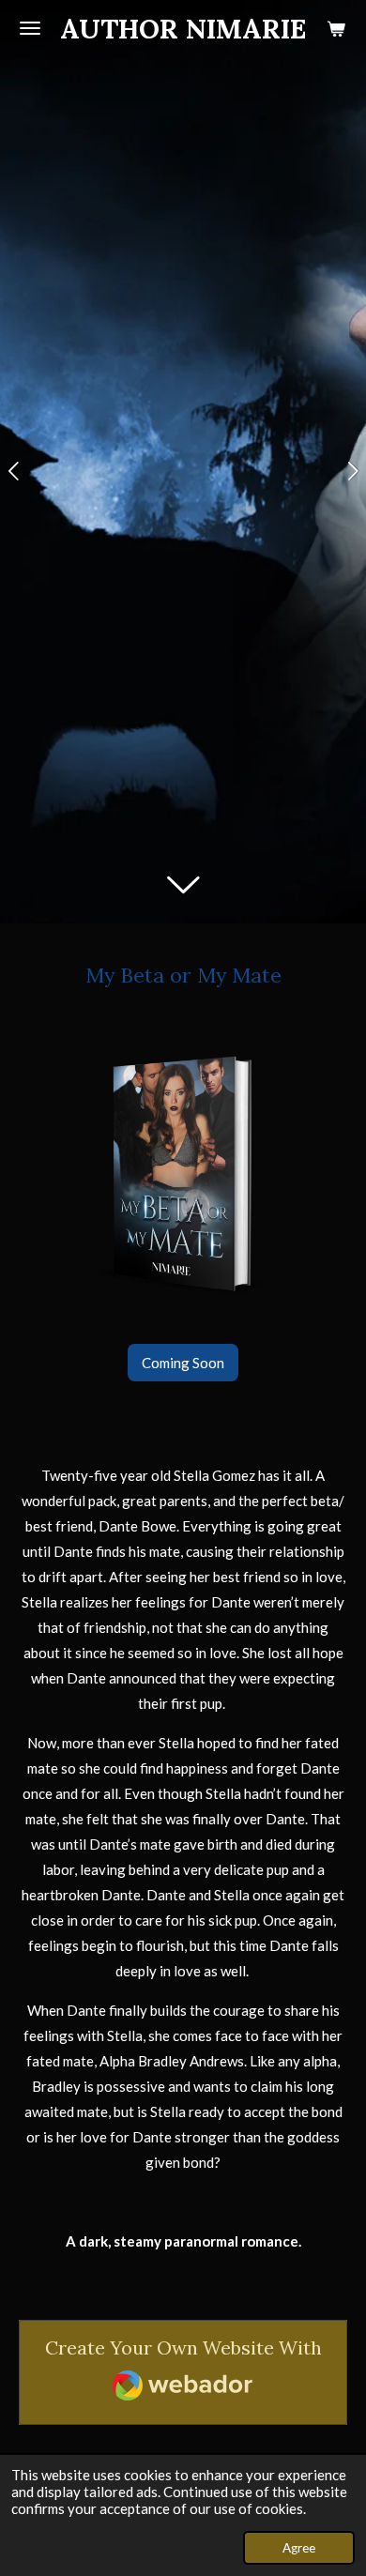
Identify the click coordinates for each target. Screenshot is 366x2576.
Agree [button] (299, 2548)
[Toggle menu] (30, 28)
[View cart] (336, 28)
